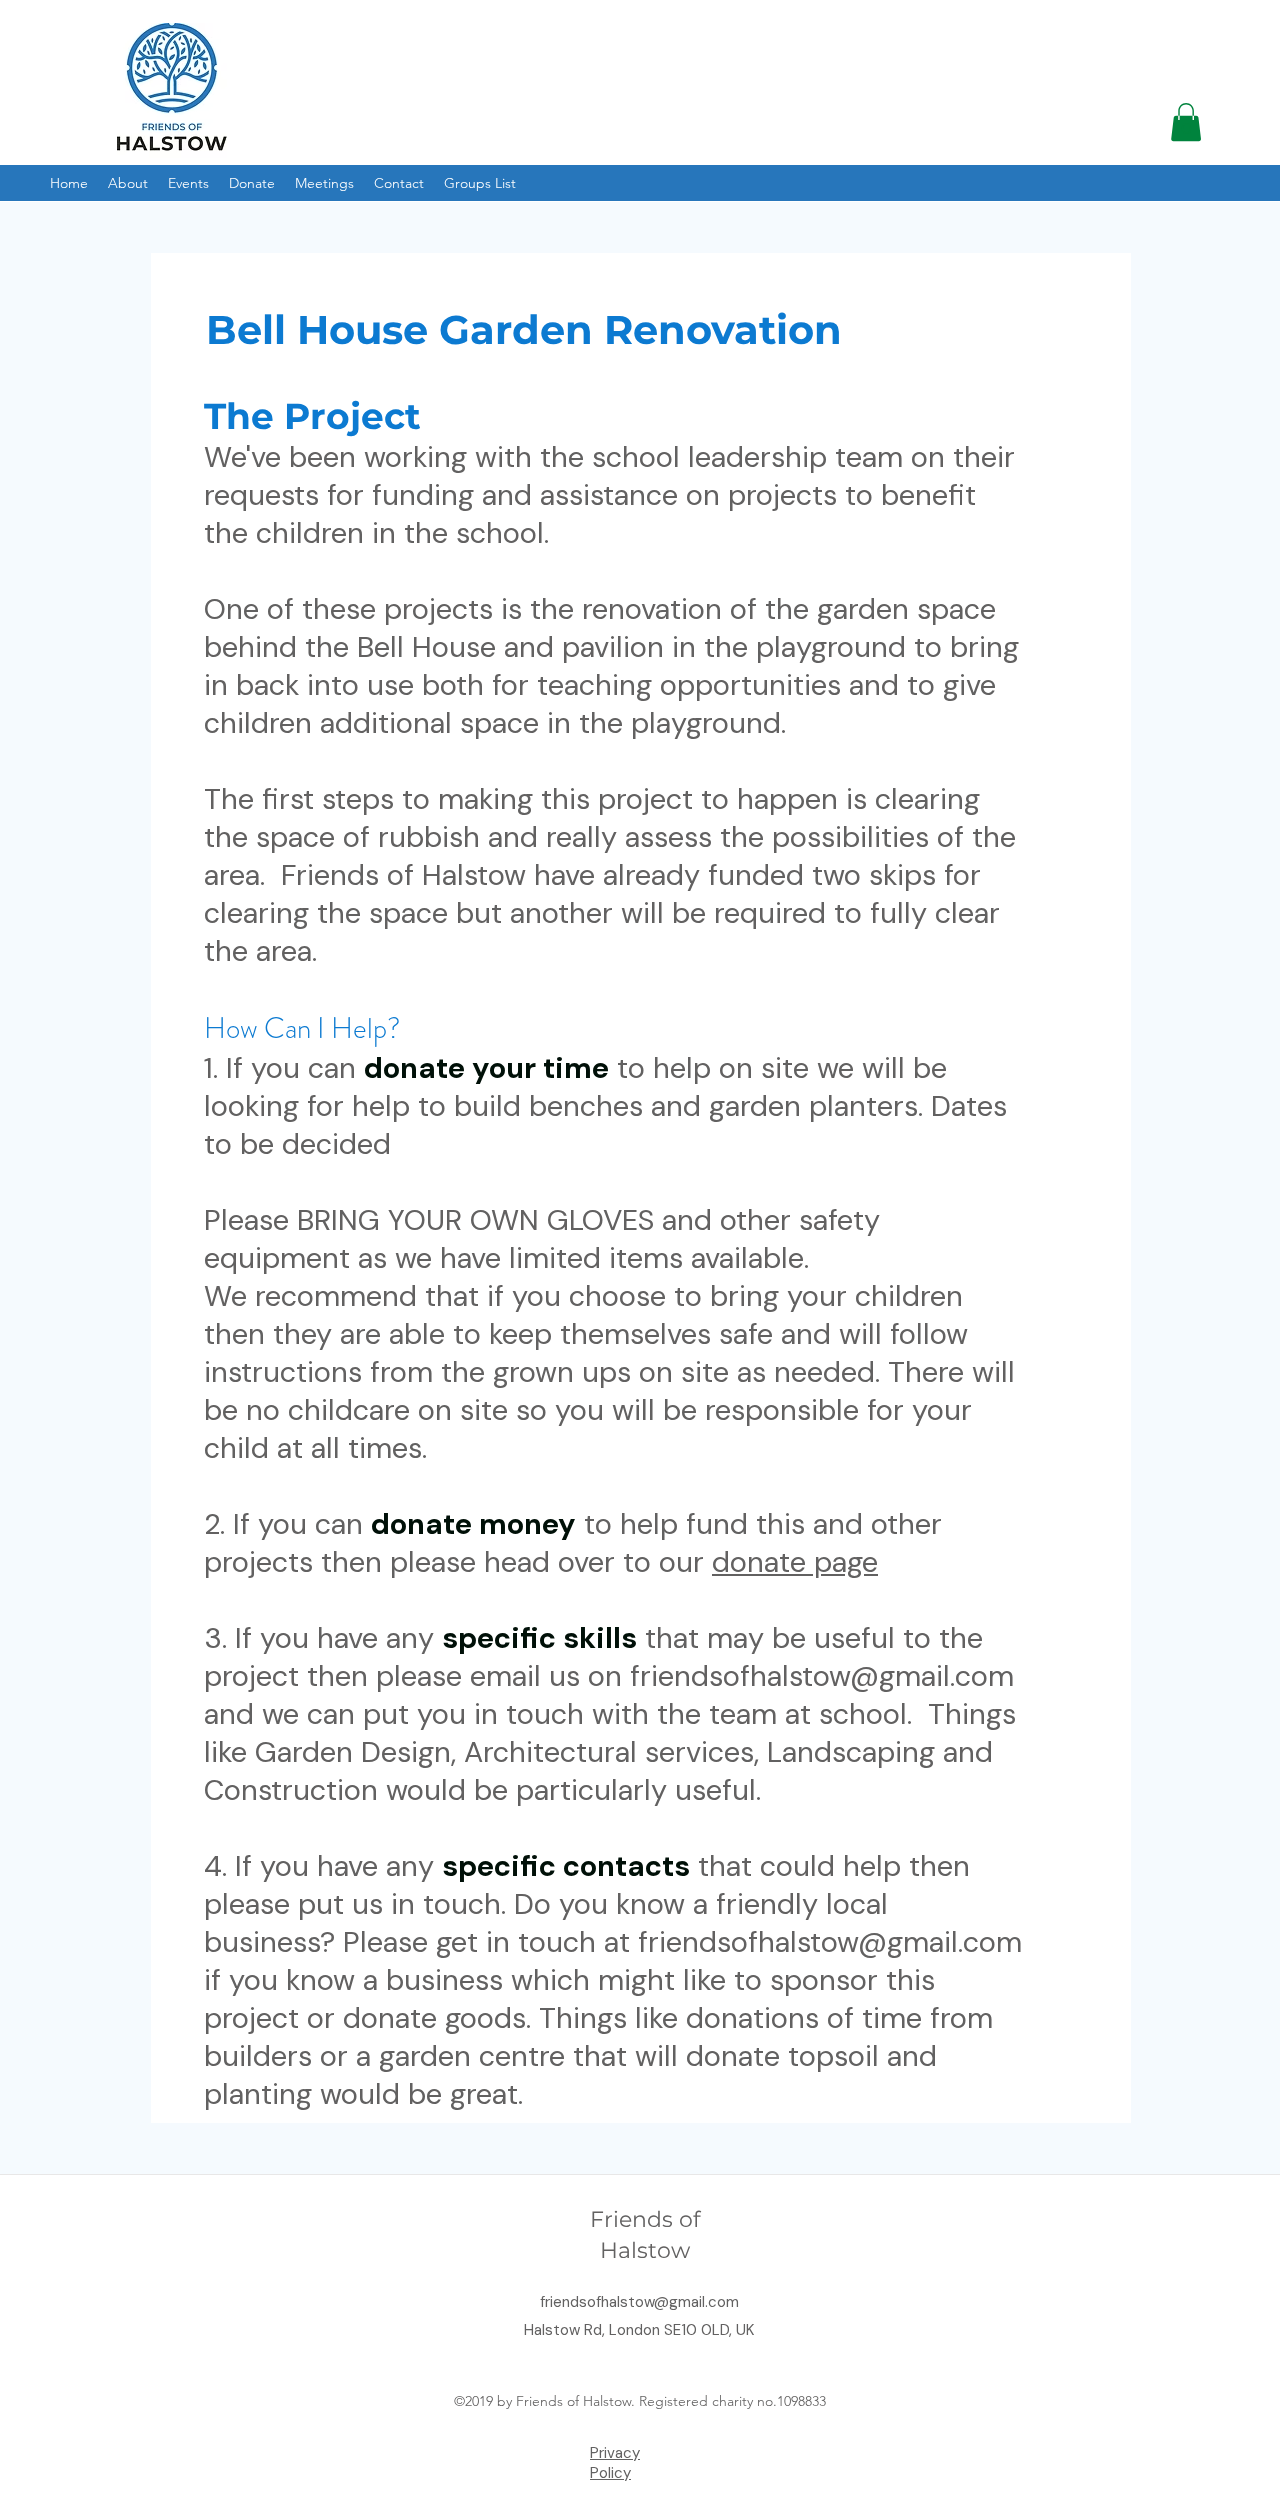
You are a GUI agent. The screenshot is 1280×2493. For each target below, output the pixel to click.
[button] (1186, 122)
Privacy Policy (615, 2463)
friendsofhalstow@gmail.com (822, 1676)
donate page (795, 1562)
